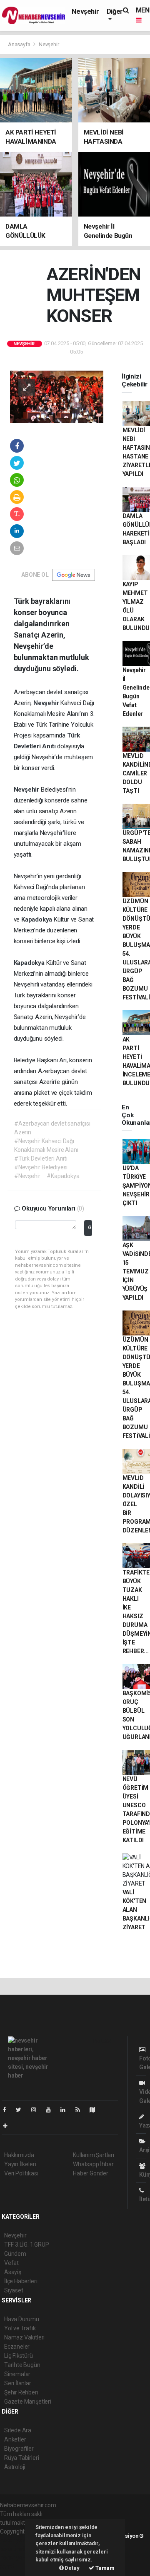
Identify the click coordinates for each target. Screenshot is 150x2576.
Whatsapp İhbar (93, 2164)
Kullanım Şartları (94, 2155)
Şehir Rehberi (21, 2392)
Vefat (11, 2263)
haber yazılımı (18, 2540)
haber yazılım (17, 2558)
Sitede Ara (18, 2430)
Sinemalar (17, 2374)
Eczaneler (17, 2347)
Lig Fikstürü (19, 2356)
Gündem (15, 2254)
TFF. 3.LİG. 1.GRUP (27, 2245)
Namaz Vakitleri (24, 2337)
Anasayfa (20, 44)
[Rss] (81, 2110)
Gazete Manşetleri (28, 2402)
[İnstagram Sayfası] (37, 2110)
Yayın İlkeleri (20, 2164)
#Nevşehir (27, 1176)
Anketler (15, 2439)
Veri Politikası (21, 2173)
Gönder (90, 1227)
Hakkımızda (19, 2155)
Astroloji (15, 2467)
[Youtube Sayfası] (52, 2110)
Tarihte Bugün (22, 2365)
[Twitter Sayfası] (22, 2110)
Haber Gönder (91, 2173)
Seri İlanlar (18, 2383)
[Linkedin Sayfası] (66, 2110)
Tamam (104, 2568)
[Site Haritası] (96, 2110)
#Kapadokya (63, 1176)
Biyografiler (19, 2449)
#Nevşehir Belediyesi (41, 1167)
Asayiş (13, 2272)
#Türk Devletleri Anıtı (41, 1158)
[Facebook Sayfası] (8, 2110)
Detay (72, 2568)
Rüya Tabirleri (21, 2458)
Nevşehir (85, 11)
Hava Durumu (22, 2319)
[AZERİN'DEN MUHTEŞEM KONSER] (57, 396)
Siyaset (14, 2290)
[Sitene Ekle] (9, 2126)
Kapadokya (37, 919)
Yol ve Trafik (20, 2328)
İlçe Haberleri (21, 2281)
